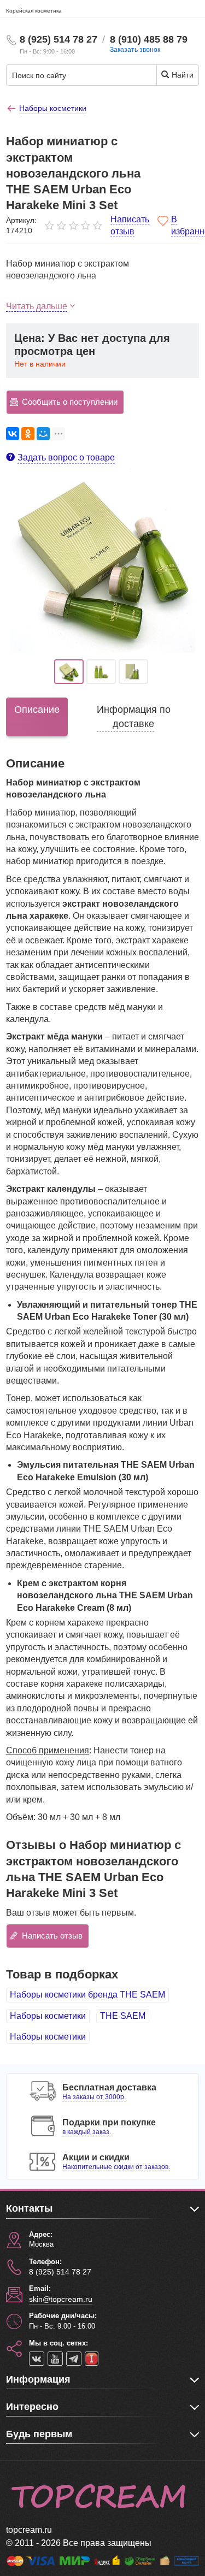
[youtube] (55, 2359)
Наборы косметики (48, 2016)
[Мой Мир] (43, 434)
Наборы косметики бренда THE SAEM (87, 1995)
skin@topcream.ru (61, 2299)
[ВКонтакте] (13, 434)
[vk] (37, 2359)
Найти (181, 75)
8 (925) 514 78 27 (58, 39)
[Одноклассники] (28, 434)
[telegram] (74, 2359)
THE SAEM (123, 2016)
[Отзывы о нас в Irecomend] (92, 2359)
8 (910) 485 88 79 (149, 39)
